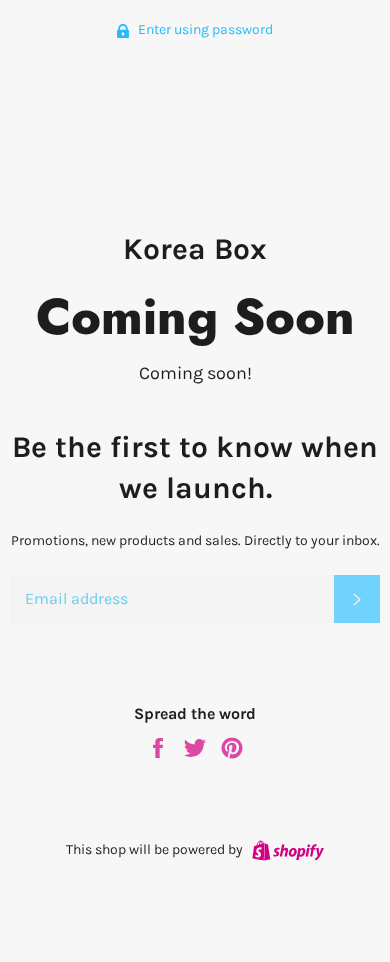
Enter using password (204, 29)
